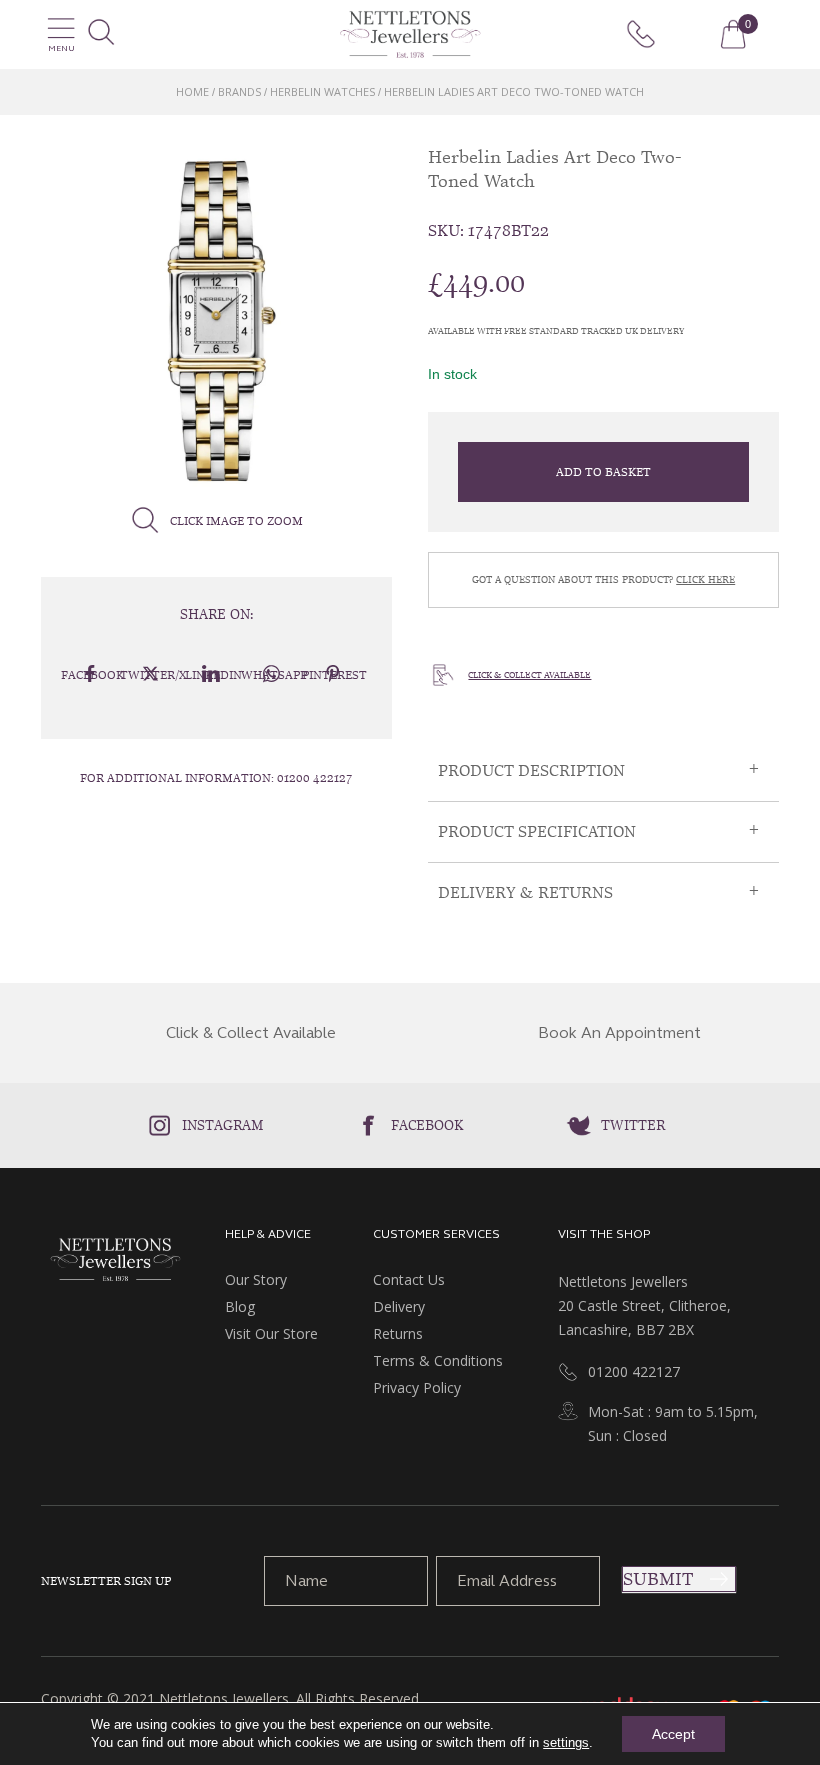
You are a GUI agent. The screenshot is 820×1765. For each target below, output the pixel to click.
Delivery (399, 1306)
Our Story (256, 1279)
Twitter (633, 1125)
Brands (239, 91)
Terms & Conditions (438, 1360)
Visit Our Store (271, 1333)
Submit (658, 1579)
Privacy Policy (417, 1387)
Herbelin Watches (322, 91)
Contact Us (409, 1279)
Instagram (223, 1125)
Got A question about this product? (603, 579)
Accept (673, 1734)
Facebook (427, 1125)
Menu (61, 48)
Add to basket (603, 472)
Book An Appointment (619, 1033)
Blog (240, 1306)
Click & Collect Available (529, 675)
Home (192, 91)
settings (566, 1742)
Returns (398, 1333)
